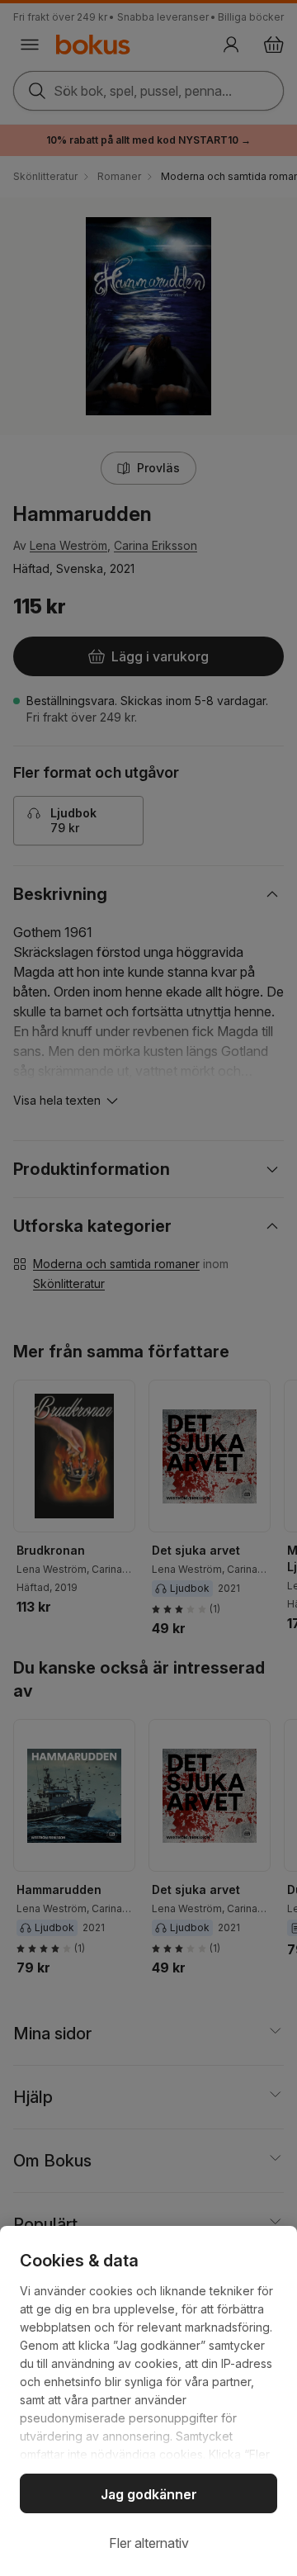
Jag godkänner (149, 2494)
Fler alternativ (149, 2543)
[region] (148, 2401)
